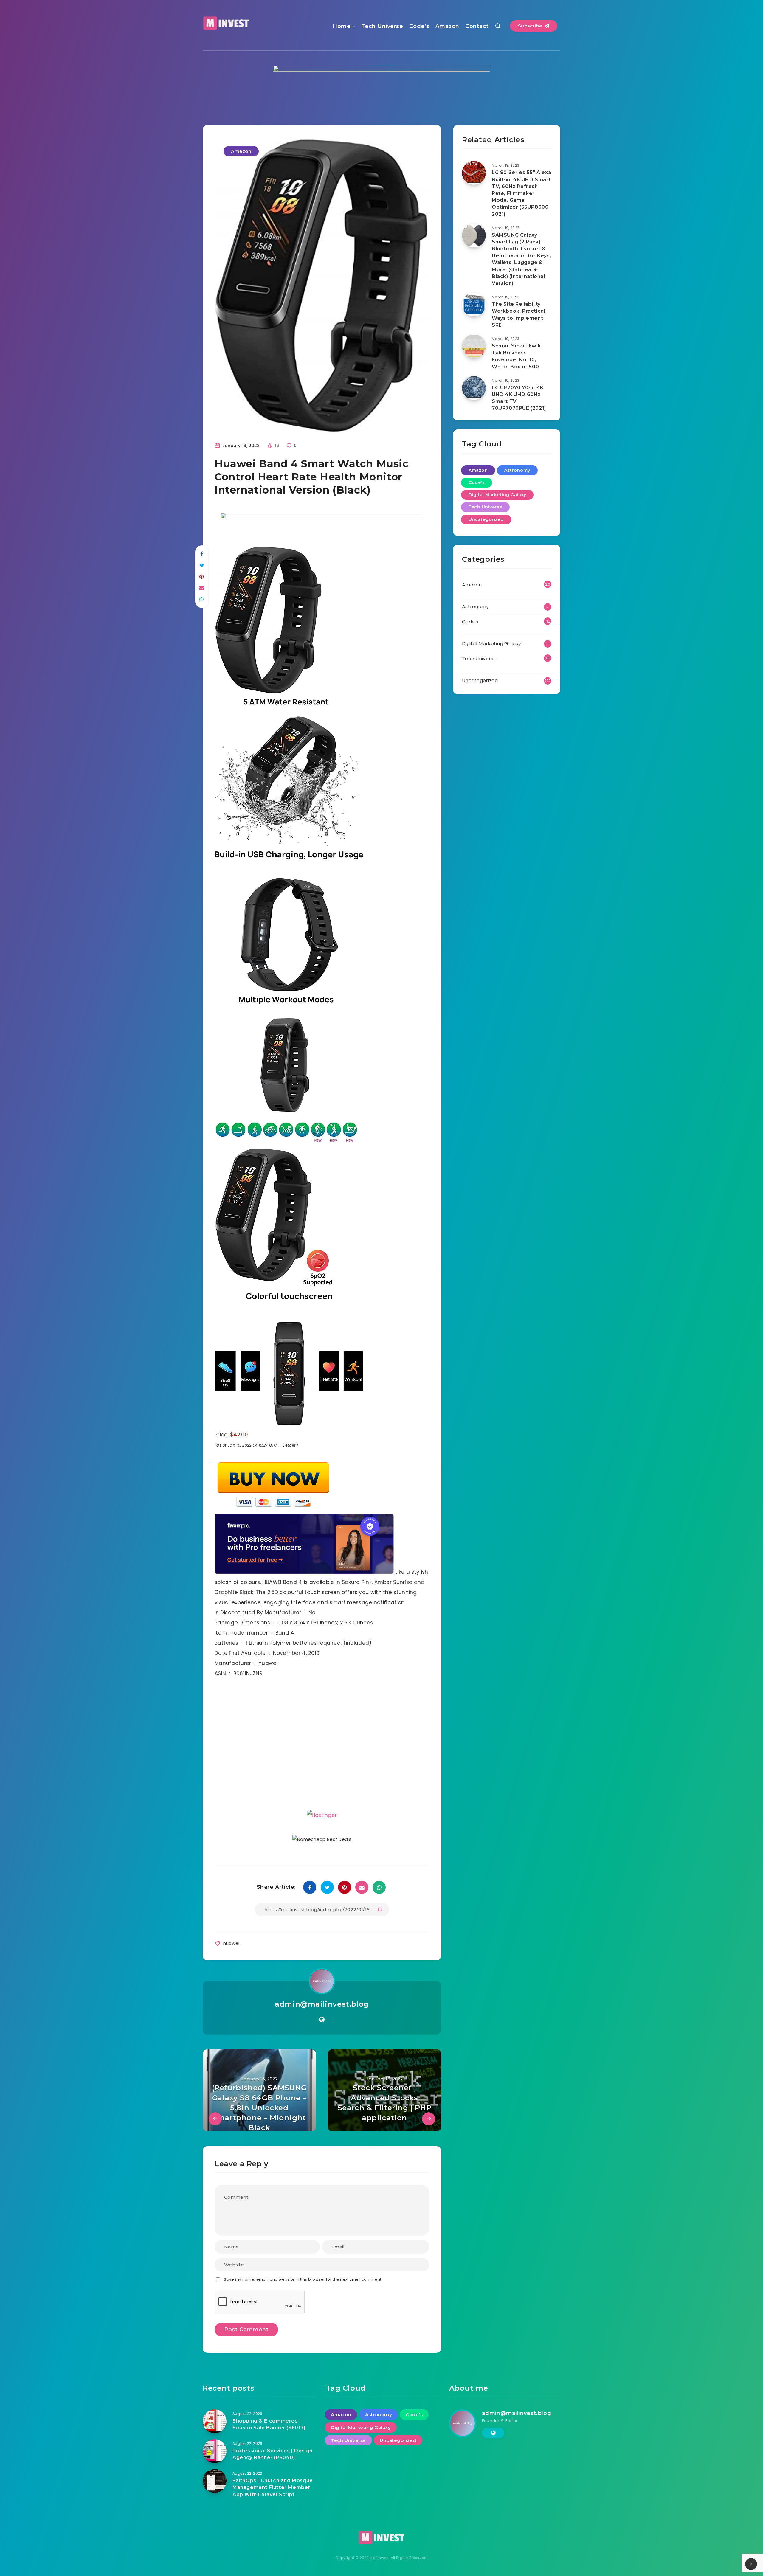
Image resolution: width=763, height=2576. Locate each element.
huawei (231, 1962)
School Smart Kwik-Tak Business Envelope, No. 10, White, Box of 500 (517, 356)
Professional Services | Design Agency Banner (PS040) (273, 2473)
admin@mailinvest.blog (322, 2023)
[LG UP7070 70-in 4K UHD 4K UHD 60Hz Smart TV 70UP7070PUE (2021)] (474, 388)
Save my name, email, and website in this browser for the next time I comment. (303, 2298)
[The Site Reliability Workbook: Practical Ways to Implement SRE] (474, 305)
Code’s (419, 26)
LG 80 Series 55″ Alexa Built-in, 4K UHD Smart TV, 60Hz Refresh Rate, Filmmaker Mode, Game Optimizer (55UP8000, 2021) (521, 193)
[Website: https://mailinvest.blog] (322, 2038)
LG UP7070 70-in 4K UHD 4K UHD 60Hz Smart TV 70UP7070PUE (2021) (519, 398)
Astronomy (517, 470)
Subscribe (531, 26)
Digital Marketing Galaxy (497, 495)
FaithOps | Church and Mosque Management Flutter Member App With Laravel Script (273, 2506)
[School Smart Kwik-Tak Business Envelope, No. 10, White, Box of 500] (474, 346)
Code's (477, 482)
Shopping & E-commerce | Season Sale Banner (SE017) (269, 2443)
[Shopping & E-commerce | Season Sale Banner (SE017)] (215, 2440)
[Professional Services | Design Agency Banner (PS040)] (215, 2470)
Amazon (447, 26)
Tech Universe (382, 26)
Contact (477, 26)
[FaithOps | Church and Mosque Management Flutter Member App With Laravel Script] (215, 2500)
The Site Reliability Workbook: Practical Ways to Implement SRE (518, 315)
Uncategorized (486, 519)
